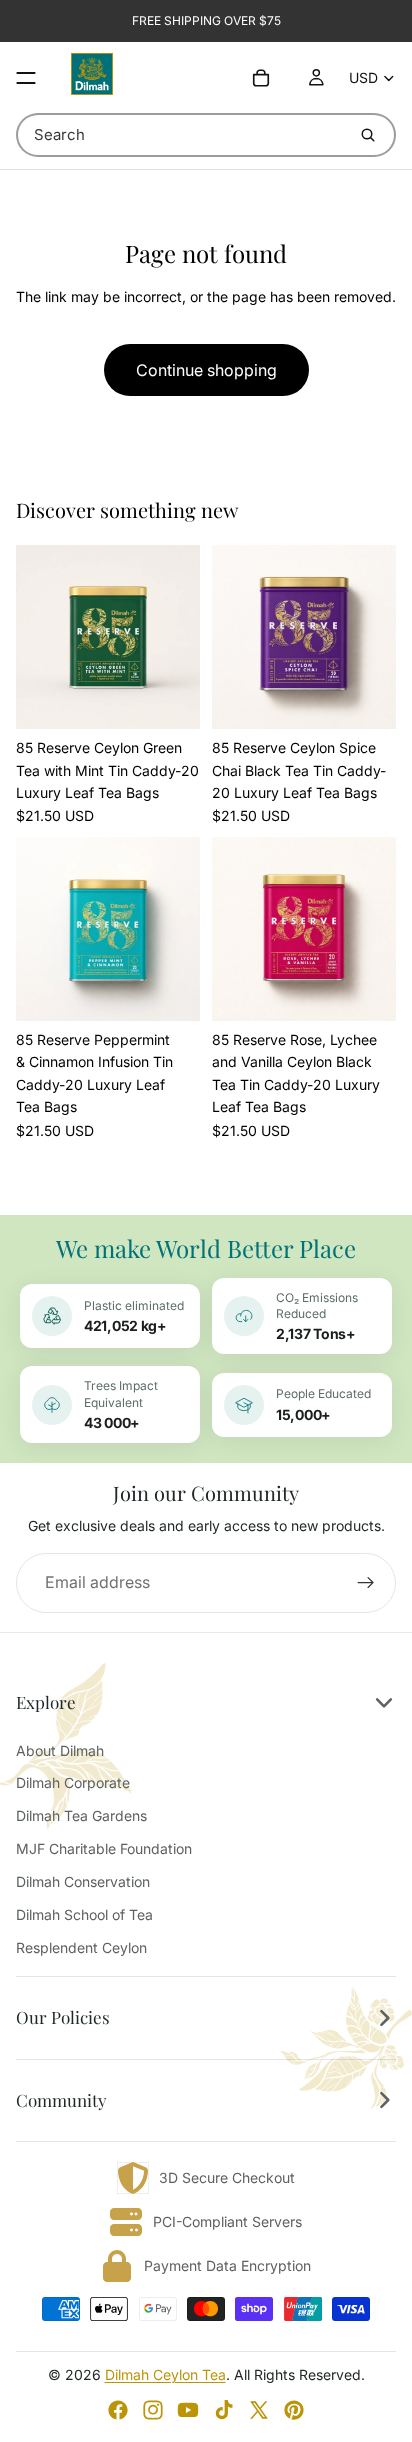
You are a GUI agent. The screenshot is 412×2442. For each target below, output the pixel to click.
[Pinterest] (294, 2410)
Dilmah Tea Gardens (81, 1815)
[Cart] (261, 78)
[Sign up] (366, 1583)
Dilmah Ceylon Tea (165, 2374)
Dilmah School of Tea (84, 1914)
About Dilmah (60, 1750)
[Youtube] (188, 2410)
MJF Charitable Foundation (104, 1848)
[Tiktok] (224, 2410)
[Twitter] (259, 2410)
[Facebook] (118, 2410)
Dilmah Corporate (73, 1782)
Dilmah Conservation (83, 1881)
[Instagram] (153, 2410)
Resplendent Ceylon (81, 1947)
